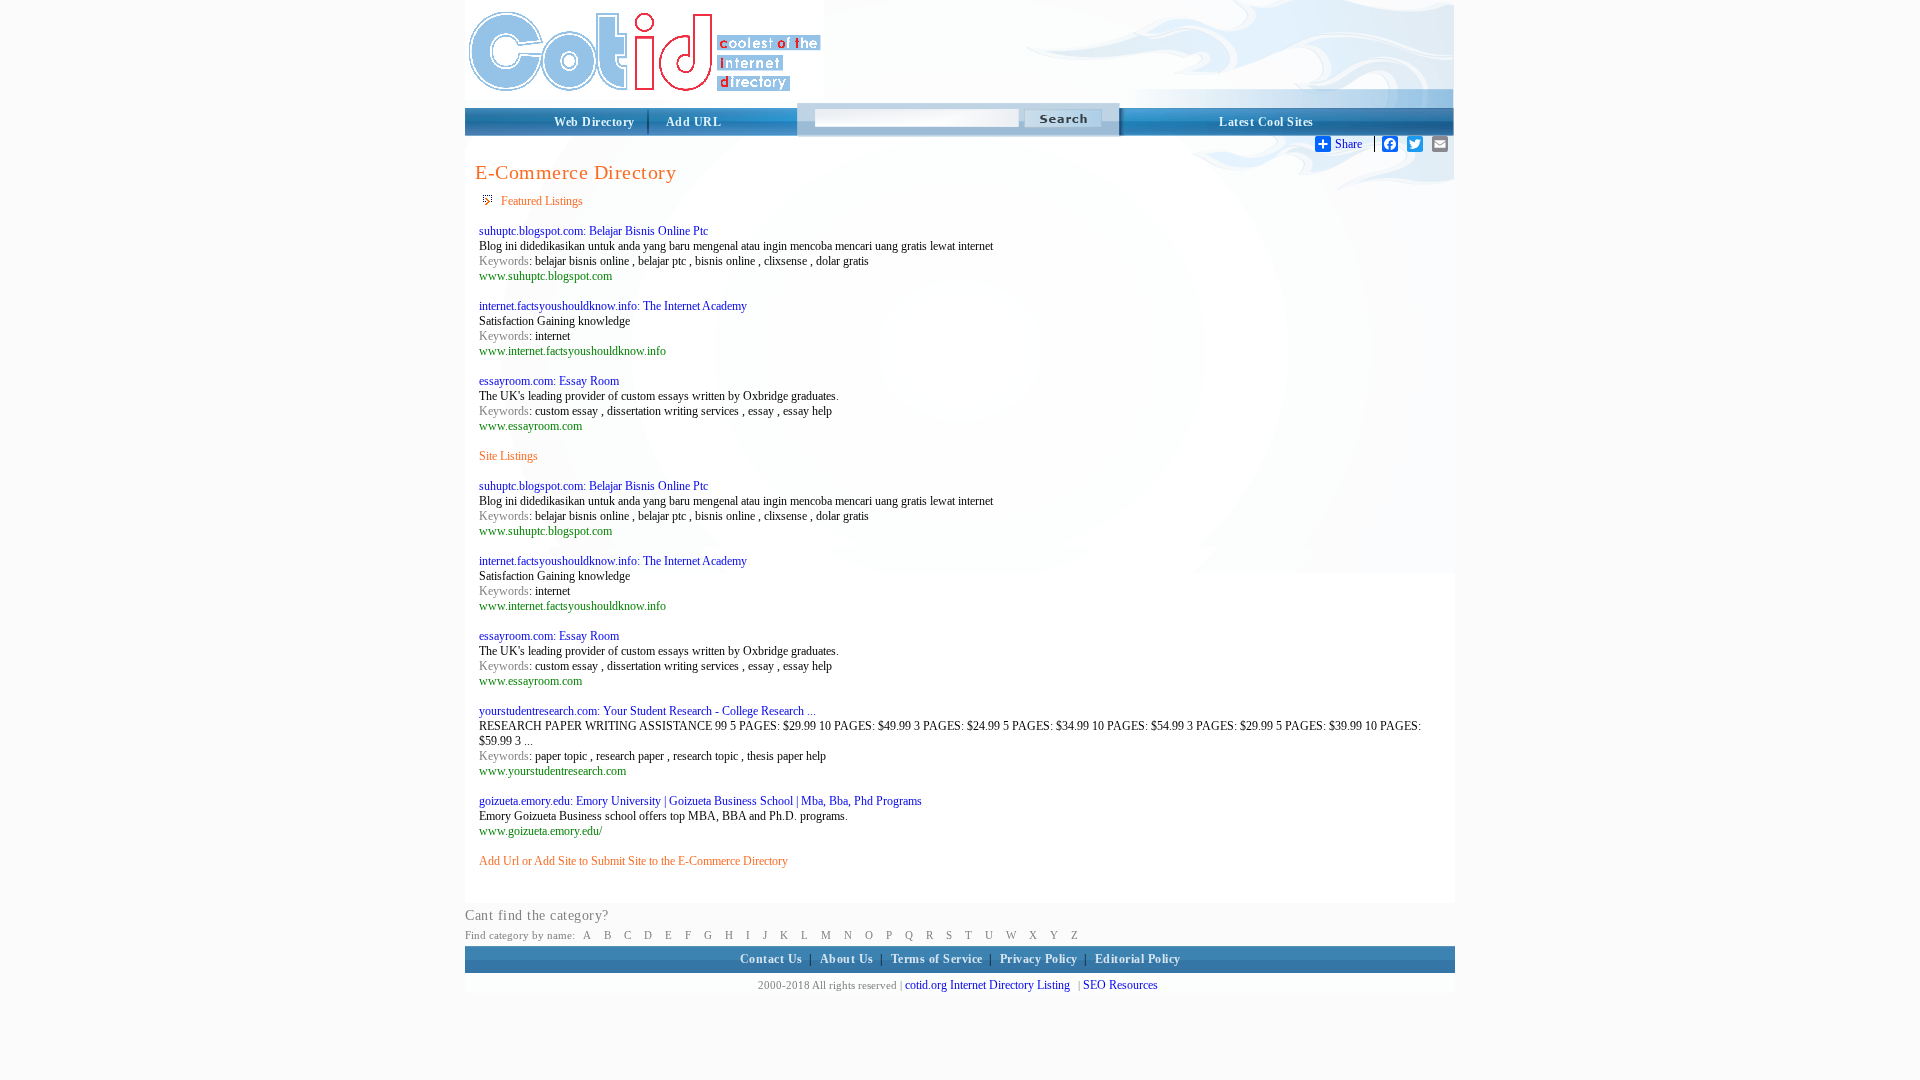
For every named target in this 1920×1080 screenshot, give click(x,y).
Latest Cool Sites (1266, 122)
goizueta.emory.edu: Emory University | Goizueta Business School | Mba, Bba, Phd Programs (700, 801)
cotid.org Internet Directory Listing (987, 985)
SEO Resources (1120, 985)
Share (1348, 144)
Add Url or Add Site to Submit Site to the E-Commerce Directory (633, 861)
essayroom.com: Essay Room (549, 381)
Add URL (694, 122)
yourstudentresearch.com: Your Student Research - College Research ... (647, 711)
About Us (847, 959)
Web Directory (594, 122)
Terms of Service (937, 959)
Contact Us (771, 959)
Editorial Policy (1138, 959)
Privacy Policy (1039, 959)
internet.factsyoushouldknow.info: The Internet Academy (613, 306)
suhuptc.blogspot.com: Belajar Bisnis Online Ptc (593, 231)
